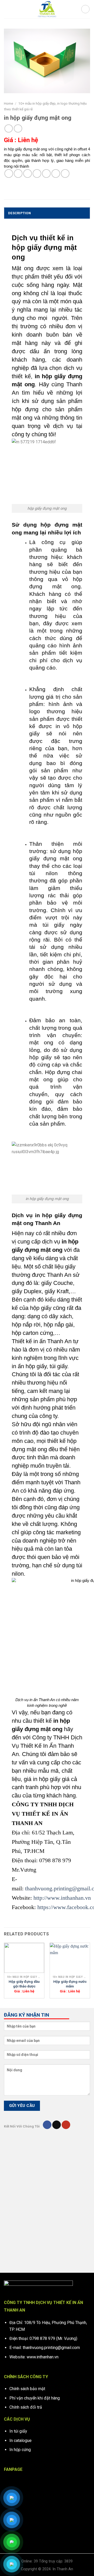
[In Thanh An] (47, 9)
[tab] (47, 213)
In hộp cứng (20, 2450)
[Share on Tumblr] (65, 173)
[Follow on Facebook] (47, 2125)
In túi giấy (18, 2431)
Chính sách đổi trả (26, 2407)
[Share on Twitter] (28, 173)
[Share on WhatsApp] (9, 173)
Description (19, 213)
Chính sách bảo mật (27, 2389)
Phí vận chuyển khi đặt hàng (35, 2398)
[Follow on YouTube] (66, 2125)
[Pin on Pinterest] (46, 173)
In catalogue (20, 2441)
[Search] (85, 9)
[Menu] (7, 9)
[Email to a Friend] (37, 173)
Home (8, 103)
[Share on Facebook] (18, 173)
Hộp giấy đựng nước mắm (70, 1984)
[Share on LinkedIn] (56, 173)
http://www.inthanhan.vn (62, 1898)
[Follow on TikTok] (57, 2125)
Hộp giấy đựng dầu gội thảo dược (24, 1984)
